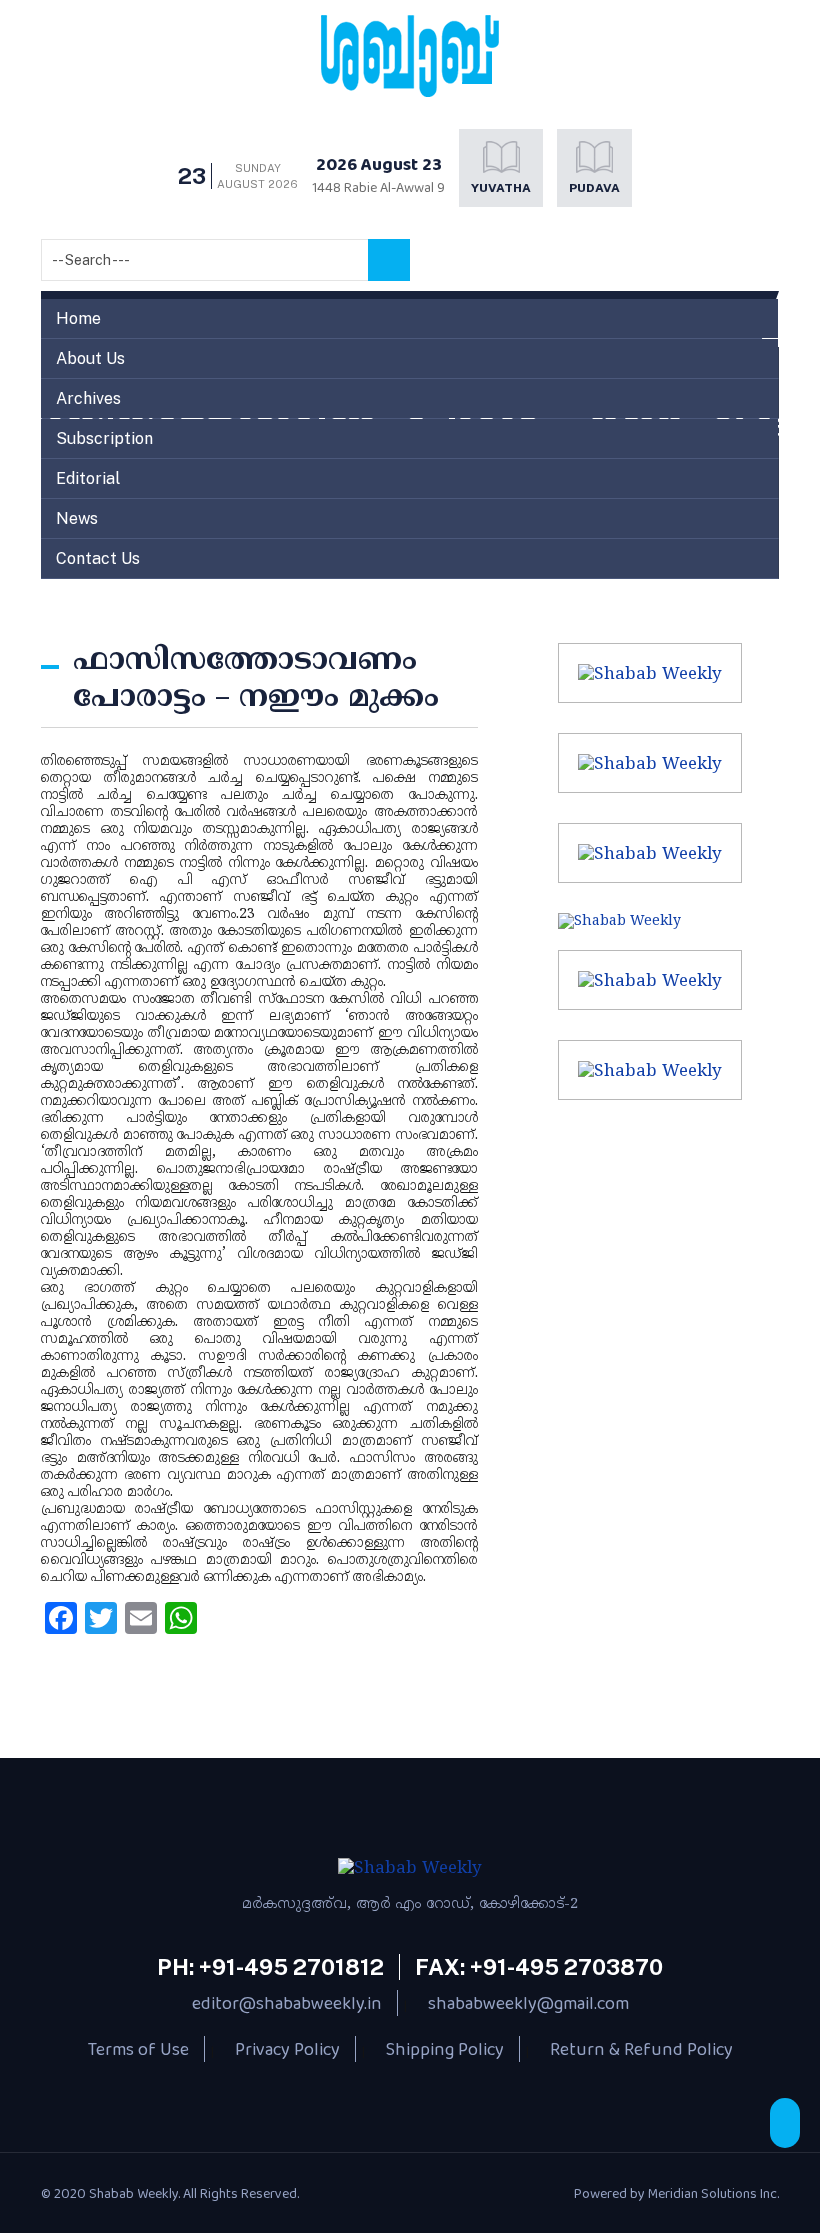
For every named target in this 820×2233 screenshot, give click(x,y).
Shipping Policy (445, 2049)
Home (78, 318)
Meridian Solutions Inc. (713, 2193)
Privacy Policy (287, 2049)
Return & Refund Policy (641, 2049)
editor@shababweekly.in (287, 2003)
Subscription (104, 438)
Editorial (88, 478)
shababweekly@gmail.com (528, 2003)
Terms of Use (138, 2049)
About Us (90, 358)
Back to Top (785, 2123)
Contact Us (98, 558)
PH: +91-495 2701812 (270, 1967)
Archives (88, 398)
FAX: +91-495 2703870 (539, 1967)
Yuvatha (501, 188)
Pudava (594, 188)
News (77, 518)
